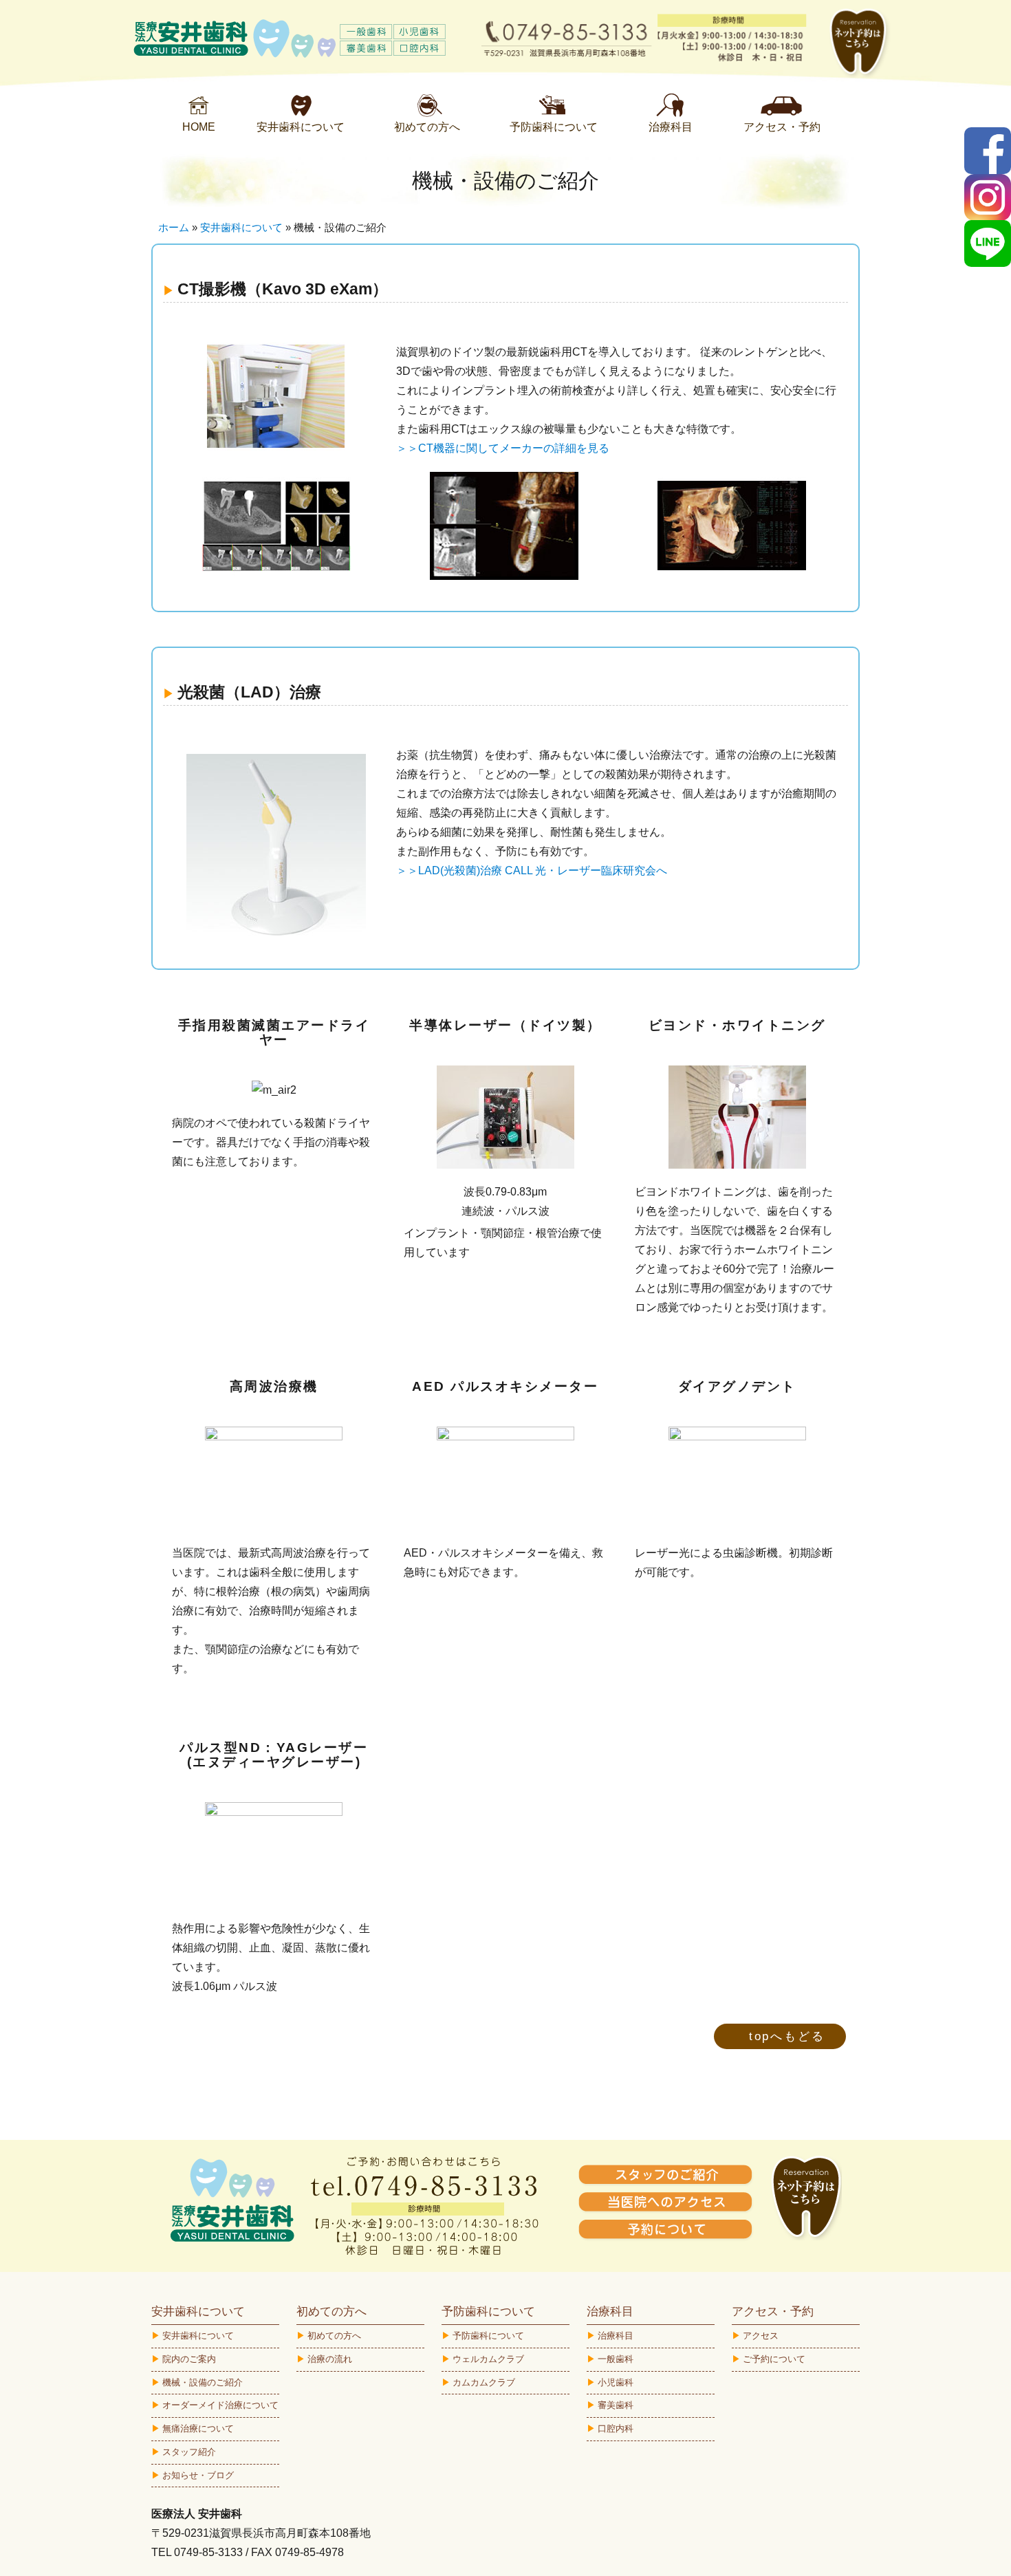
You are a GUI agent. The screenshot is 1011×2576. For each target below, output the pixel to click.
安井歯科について (241, 227)
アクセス (761, 2336)
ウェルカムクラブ (488, 2359)
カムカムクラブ (484, 2382)
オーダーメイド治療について (220, 2405)
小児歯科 (616, 2382)
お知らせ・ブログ (198, 2475)
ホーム (174, 227)
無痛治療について (198, 2428)
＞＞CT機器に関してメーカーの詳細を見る (503, 448)
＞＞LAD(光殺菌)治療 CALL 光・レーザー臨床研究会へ (532, 870)
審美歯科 (616, 2405)
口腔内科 (616, 2428)
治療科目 (616, 2336)
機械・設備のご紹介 (203, 2382)
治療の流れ (330, 2359)
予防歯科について (488, 2336)
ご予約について (774, 2359)
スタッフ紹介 (189, 2452)
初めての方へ (334, 2336)
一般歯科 (616, 2359)
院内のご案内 (189, 2359)
